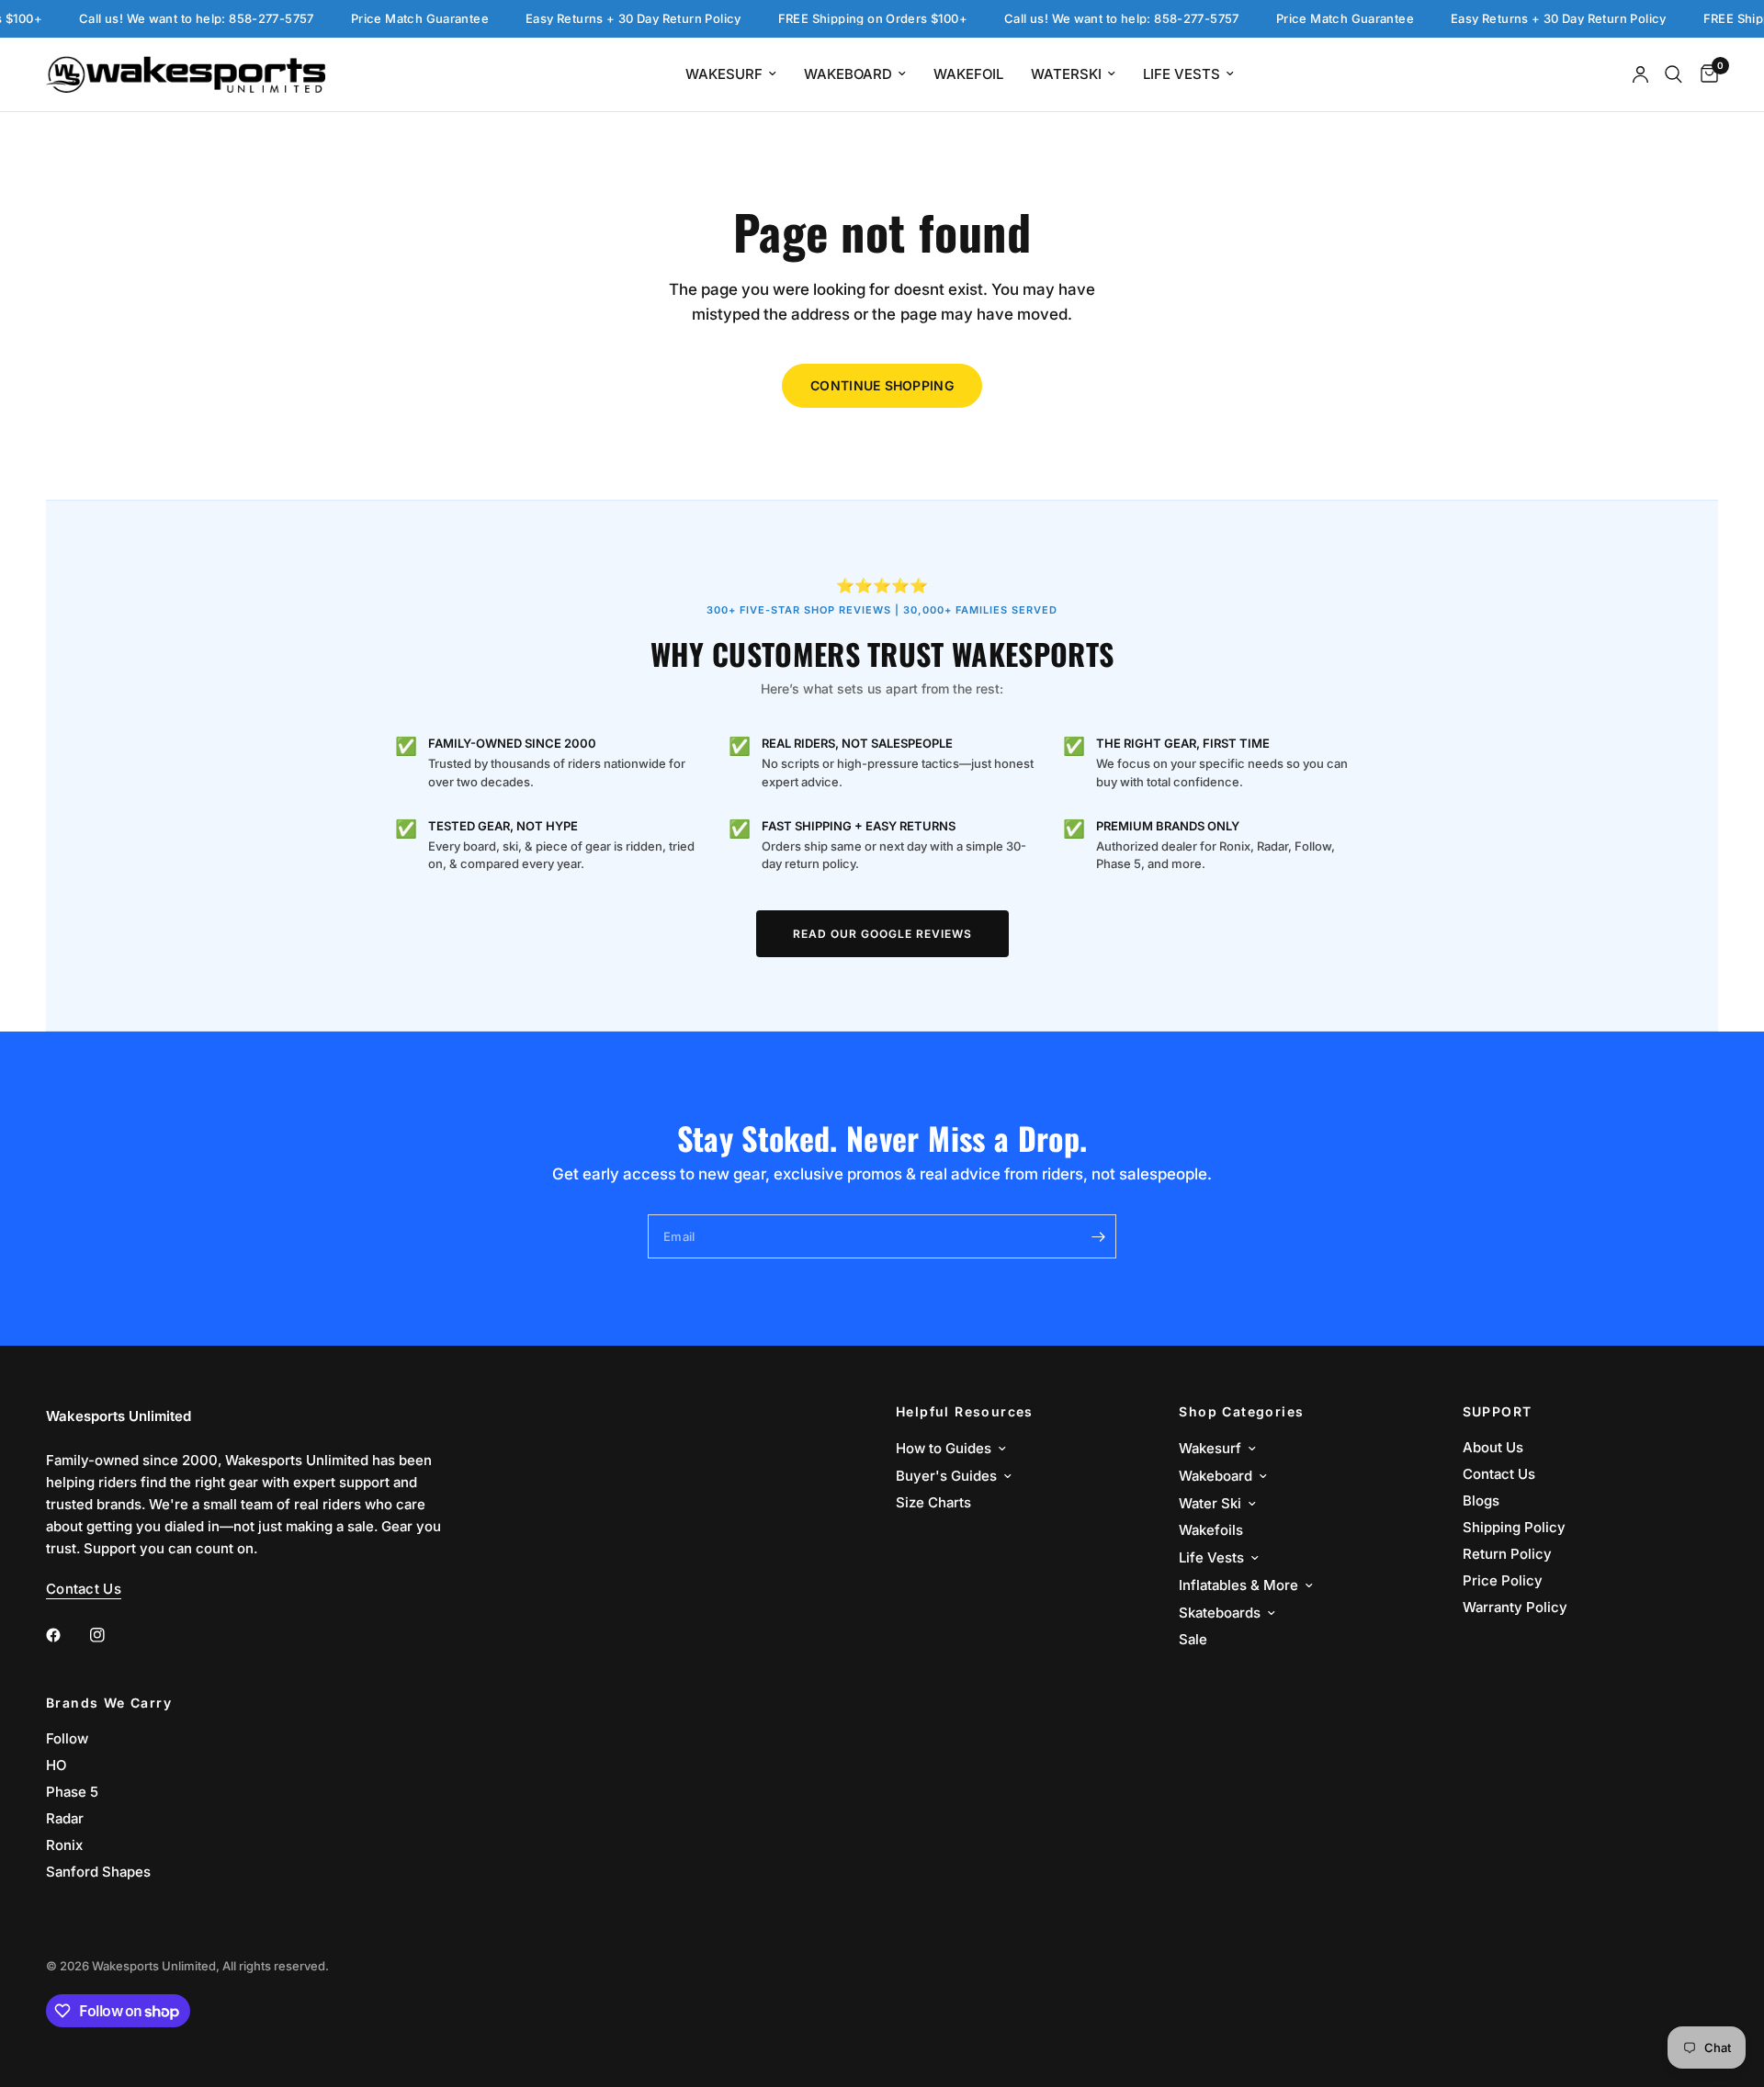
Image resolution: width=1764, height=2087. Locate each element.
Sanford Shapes (98, 1872)
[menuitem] (731, 74)
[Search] (1674, 74)
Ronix (64, 1845)
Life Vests (1182, 74)
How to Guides (944, 1448)
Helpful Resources (965, 1412)
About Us (1493, 1447)
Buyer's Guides (946, 1476)
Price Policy (1503, 1580)
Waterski (1066, 74)
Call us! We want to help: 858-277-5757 (173, 19)
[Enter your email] (1098, 1236)
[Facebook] (66, 1635)
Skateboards (1220, 1613)
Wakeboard (848, 74)
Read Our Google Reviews (882, 934)
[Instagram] (110, 1635)
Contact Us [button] (84, 1589)
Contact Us (1499, 1474)
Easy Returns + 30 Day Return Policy (610, 19)
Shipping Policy (1514, 1527)
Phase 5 (72, 1792)
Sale (1193, 1639)
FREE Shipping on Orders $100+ (849, 19)
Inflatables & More (1238, 1585)
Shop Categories (1241, 1412)
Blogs (1481, 1500)
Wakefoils (1211, 1530)
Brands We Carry (109, 1703)
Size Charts (933, 1502)
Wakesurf (724, 74)
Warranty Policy (1515, 1607)
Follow (67, 1738)
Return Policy (1507, 1554)
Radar (65, 1818)
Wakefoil (968, 74)
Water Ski (1210, 1503)
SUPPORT (1498, 1412)
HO (56, 1765)
